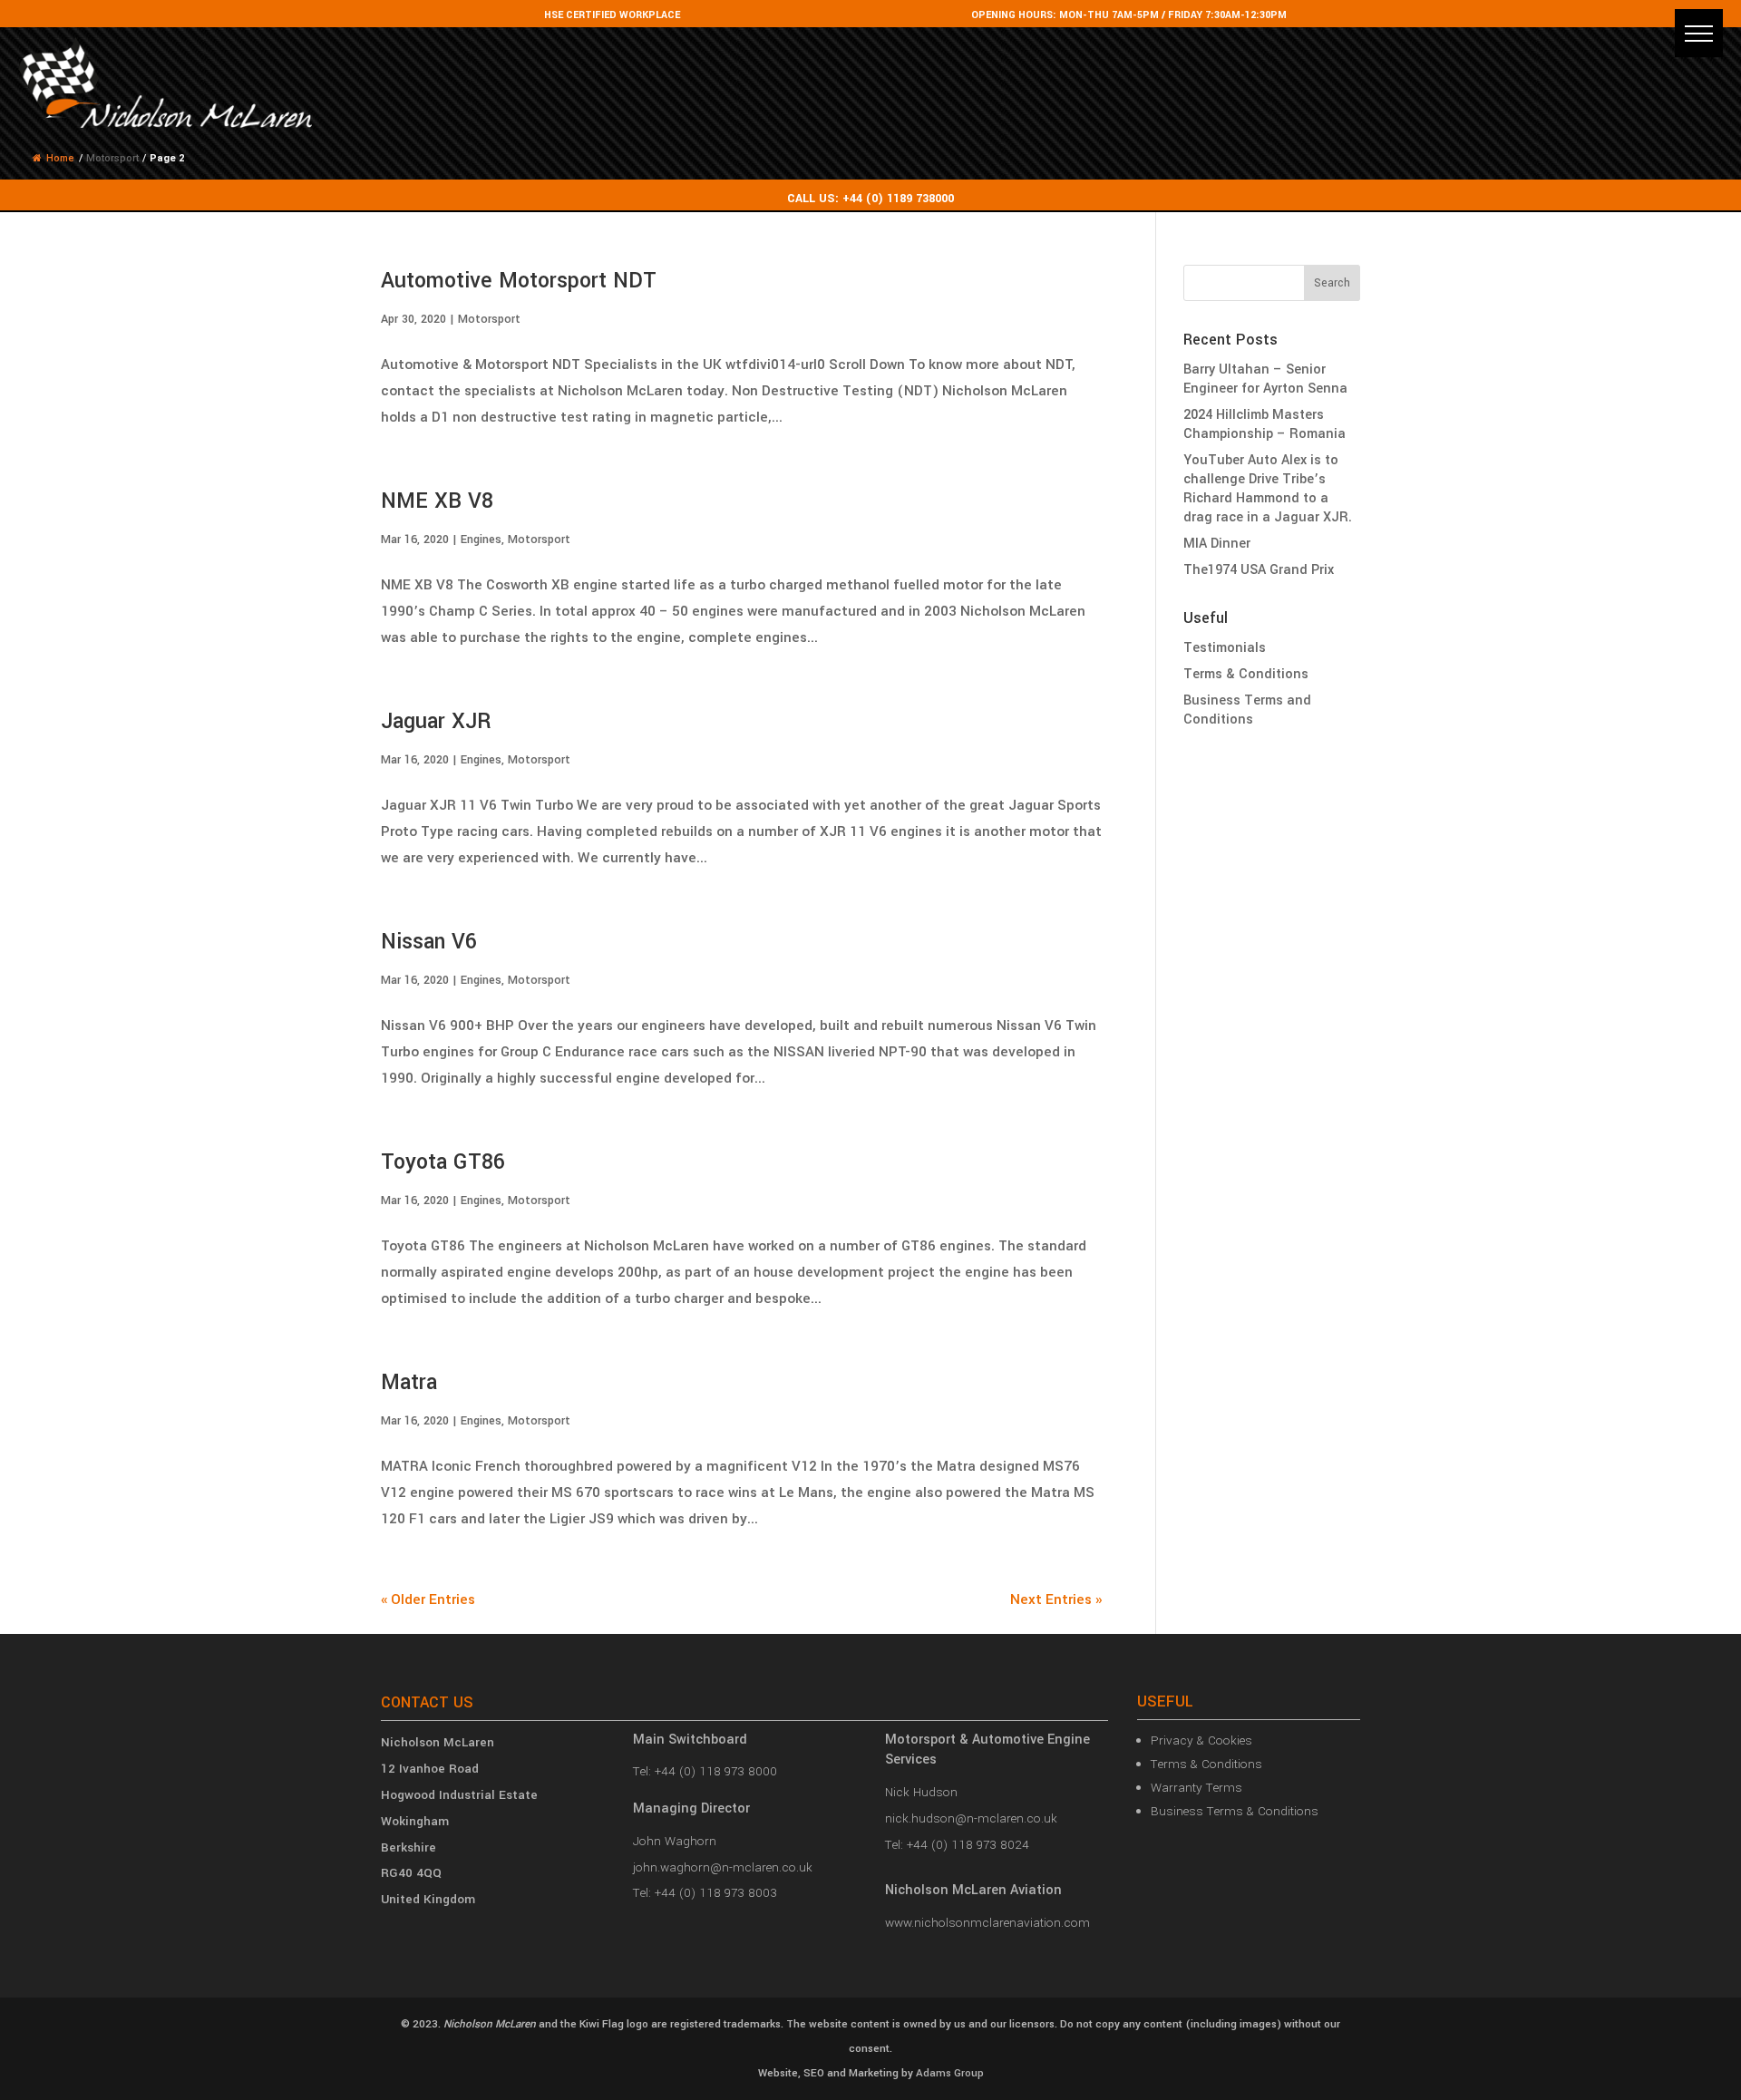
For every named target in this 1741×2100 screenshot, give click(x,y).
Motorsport (489, 319)
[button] (1699, 33)
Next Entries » (1056, 1599)
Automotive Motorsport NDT (519, 281)
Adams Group (950, 2073)
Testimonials (1225, 648)
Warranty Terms (1196, 1788)
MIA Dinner (1217, 544)
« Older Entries (428, 1599)
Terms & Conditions (1246, 674)
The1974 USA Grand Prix (1259, 570)
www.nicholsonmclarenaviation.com (987, 1923)
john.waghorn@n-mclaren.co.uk (723, 1867)
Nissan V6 (429, 942)
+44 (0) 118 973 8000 (716, 1771)
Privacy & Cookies (1201, 1740)
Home (60, 158)
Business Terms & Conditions (1235, 1811)
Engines (481, 540)
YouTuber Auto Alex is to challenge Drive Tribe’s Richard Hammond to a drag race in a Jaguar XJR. (1268, 489)
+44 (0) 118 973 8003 (716, 1893)
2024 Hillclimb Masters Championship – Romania (1264, 424)
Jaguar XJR (436, 721)
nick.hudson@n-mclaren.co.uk (971, 1818)
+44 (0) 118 (940, 1845)
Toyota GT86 (443, 1162)
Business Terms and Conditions (1247, 710)
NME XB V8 (437, 501)
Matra (409, 1382)
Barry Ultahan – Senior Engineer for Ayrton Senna (1265, 379)
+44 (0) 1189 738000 (898, 199)
